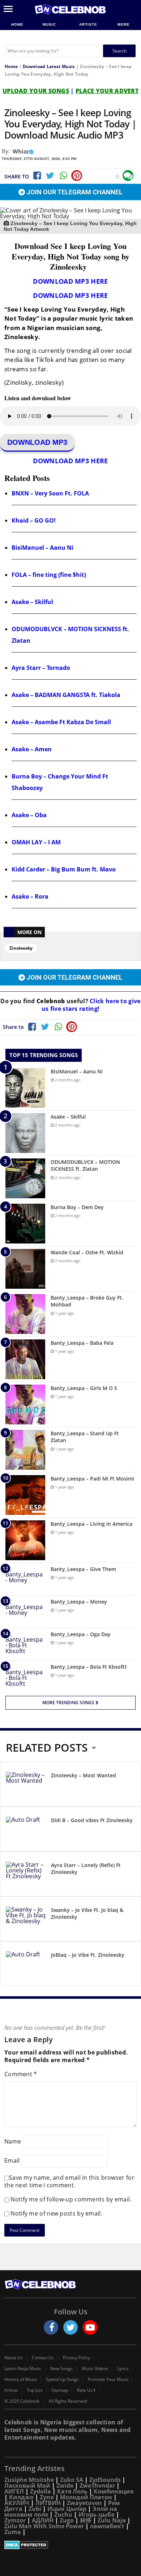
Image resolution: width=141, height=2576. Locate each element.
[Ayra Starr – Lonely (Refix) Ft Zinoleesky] (26, 1875)
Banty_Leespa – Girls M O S (84, 1388)
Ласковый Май (27, 2486)
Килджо (21, 2497)
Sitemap (60, 2390)
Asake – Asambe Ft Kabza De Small (61, 722)
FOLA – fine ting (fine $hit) (49, 575)
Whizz (21, 151)
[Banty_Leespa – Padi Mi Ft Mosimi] (25, 1495)
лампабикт (107, 2526)
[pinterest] (77, 176)
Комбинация (114, 2491)
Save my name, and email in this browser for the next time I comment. (69, 2181)
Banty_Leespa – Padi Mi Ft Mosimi (92, 1479)
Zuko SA (72, 2480)
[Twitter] (50, 176)
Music (50, 24)
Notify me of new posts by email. (56, 2213)
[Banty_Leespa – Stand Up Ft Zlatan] (25, 1450)
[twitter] (70, 2327)
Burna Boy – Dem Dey (77, 1207)
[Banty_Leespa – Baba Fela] (25, 1359)
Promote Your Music (108, 2379)
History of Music (21, 2379)
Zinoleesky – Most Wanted (84, 1775)
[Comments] (128, 176)
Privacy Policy (76, 2358)
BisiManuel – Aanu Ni (42, 548)
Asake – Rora (30, 896)
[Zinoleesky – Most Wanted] (26, 1785)
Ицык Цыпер (67, 2509)
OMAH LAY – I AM (36, 842)
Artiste (88, 24)
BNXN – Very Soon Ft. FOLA (50, 493)
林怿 (86, 2520)
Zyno (47, 2497)
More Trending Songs (69, 1703)
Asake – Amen (32, 749)
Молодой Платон (86, 2497)
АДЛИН (43, 2520)
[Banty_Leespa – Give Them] (25, 1579)
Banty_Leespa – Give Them (83, 1569)
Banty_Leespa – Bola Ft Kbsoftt (89, 1667)
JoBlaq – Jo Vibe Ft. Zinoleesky (88, 1955)
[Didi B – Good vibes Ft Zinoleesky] (26, 1830)
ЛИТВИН (48, 2503)
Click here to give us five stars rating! (91, 1005)
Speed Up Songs (62, 2379)
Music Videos (95, 2369)
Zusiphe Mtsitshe (29, 2480)
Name (13, 2141)
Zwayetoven (84, 2503)
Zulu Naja (112, 2520)
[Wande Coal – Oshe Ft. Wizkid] (25, 1269)
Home (17, 24)
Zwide (65, 2486)
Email (12, 2160)
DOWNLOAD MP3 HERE (70, 281)
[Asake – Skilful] (25, 1133)
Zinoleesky (21, 948)
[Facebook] (37, 176)
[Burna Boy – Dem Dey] (25, 1224)
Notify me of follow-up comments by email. (71, 2199)
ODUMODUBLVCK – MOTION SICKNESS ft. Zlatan (85, 1165)
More (124, 24)
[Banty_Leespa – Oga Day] (25, 1644)
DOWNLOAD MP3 (37, 442)
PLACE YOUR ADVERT (107, 91)
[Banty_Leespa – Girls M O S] (25, 1405)
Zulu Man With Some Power (44, 2526)
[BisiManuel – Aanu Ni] (25, 1088)
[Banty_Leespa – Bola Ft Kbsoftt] (25, 1677)
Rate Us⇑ (87, 2390)
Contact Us (43, 2358)
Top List (35, 2390)
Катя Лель (72, 2491)
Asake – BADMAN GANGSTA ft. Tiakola (66, 695)
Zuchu (63, 2514)
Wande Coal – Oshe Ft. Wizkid (87, 1252)
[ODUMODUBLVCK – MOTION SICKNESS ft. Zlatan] (25, 1178)
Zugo (67, 2520)
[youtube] (90, 2327)
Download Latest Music (49, 66)
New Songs (61, 2369)
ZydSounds (105, 2480)
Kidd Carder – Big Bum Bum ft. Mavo (64, 869)
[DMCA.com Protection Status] (70, 2545)
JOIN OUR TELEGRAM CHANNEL (74, 192)
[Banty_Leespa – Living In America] (25, 1540)
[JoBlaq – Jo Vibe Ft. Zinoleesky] (26, 1965)
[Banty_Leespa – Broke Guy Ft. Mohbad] (25, 1314)
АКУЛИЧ (17, 2503)
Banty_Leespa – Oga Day (81, 1634)
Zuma (13, 2532)
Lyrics (123, 2369)
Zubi (35, 2509)
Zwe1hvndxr (97, 2486)
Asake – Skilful (32, 602)
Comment (21, 2074)
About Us (14, 2358)
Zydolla (40, 2491)
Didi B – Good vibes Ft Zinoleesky (92, 1820)
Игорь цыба (97, 2514)
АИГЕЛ (14, 2491)
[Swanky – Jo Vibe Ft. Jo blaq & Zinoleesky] (26, 1920)
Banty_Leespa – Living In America (91, 1524)
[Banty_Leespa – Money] (25, 1612)
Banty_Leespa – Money (79, 1602)
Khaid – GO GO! (34, 520)
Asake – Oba (29, 815)
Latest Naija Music (23, 2369)
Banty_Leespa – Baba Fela (82, 1343)
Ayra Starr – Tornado (41, 668)
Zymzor (15, 2520)
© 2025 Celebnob (22, 2401)
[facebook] (51, 2327)
